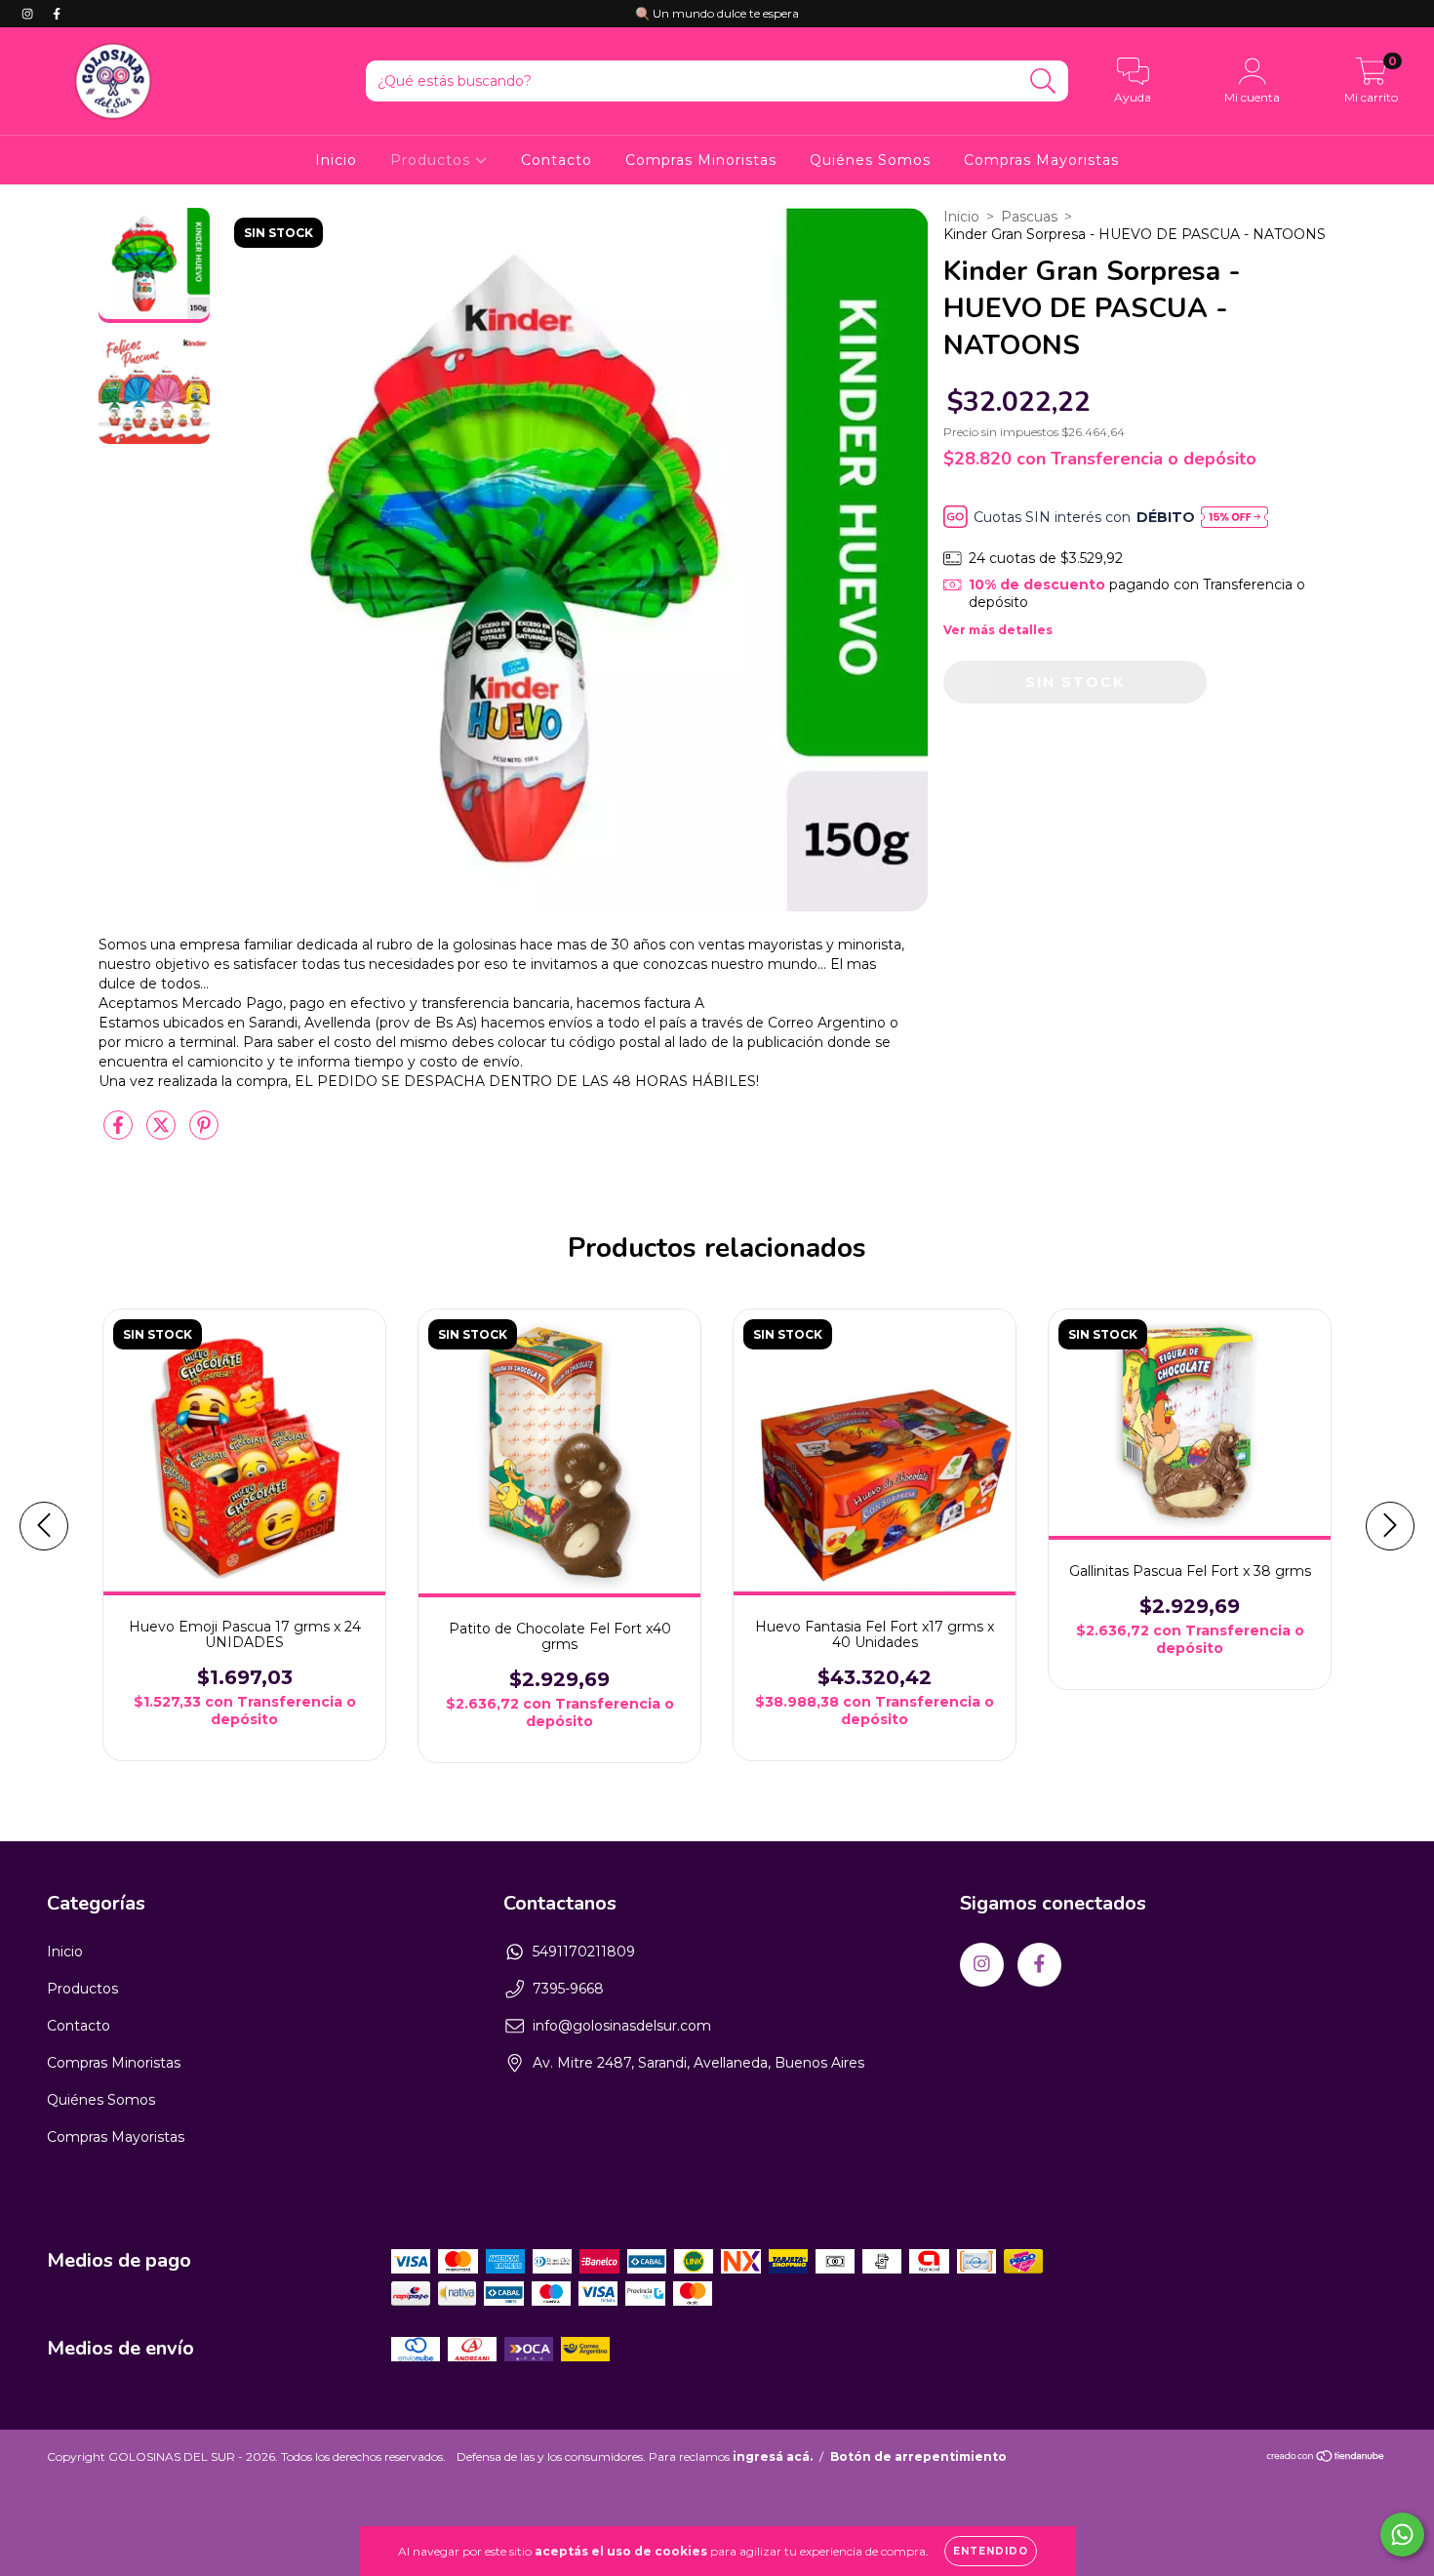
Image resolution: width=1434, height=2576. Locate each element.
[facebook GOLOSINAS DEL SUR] (57, 14)
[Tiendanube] (1326, 2458)
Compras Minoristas (701, 160)
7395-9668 (568, 1989)
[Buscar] (1043, 81)
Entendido (991, 2551)
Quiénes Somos (870, 160)
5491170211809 (584, 1952)
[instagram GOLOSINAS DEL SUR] (29, 14)
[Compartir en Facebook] (120, 1133)
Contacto (557, 160)
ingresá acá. (773, 2456)
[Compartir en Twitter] (163, 1133)
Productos (433, 160)
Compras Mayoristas (1041, 160)
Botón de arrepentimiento (918, 2456)
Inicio (336, 160)
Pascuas (1029, 217)
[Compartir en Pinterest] (204, 1133)
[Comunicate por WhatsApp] (1402, 2535)
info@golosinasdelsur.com (622, 2026)
